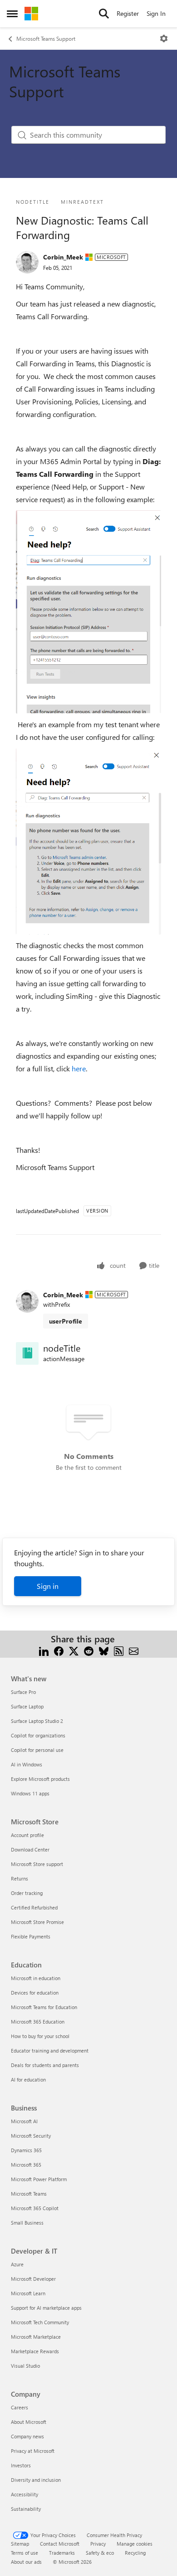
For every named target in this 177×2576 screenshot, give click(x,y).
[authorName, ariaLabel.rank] (27, 262)
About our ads (26, 2562)
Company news (27, 2436)
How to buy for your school (40, 2036)
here (79, 1068)
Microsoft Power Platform (39, 2179)
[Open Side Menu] (12, 14)
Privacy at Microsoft (33, 2451)
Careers (20, 2407)
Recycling (135, 2553)
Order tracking (27, 1893)
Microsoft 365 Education (38, 2022)
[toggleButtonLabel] (164, 38)
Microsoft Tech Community (40, 2322)
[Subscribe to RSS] (119, 1650)
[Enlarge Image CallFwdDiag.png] (88, 612)
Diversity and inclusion (36, 2480)
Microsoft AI (24, 2121)
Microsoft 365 (26, 2165)
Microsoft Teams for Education (44, 2007)
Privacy (98, 2544)
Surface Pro (23, 1692)
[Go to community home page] (31, 14)
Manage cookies (135, 2544)
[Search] (104, 14)
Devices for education (35, 1993)
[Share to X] (74, 1650)
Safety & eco (100, 2553)
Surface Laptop (27, 1706)
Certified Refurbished (34, 1907)
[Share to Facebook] (59, 1650)
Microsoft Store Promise (37, 1922)
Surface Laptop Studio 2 (37, 1721)
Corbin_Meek (63, 257)
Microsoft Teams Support (46, 38)
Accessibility (25, 2494)
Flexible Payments (31, 1936)
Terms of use (25, 2553)
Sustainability (26, 2509)
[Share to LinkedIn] (44, 1650)
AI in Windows (27, 1764)
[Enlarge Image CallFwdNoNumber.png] (88, 841)
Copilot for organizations (38, 1735)
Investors (21, 2465)
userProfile (66, 1321)
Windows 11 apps (30, 1793)
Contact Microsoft (60, 2544)
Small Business (27, 2223)
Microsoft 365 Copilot (35, 2208)
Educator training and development (50, 2051)
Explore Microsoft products (40, 1779)
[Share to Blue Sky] (104, 1650)
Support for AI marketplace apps (46, 2308)
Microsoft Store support (37, 1864)
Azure (17, 2264)
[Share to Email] (134, 1650)
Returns (20, 1878)
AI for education (28, 2080)
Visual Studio (25, 2366)
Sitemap (20, 2544)
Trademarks (62, 2553)
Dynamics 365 (26, 2150)
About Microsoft (29, 2422)
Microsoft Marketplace (36, 2337)
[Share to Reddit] (89, 1650)
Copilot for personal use (37, 1750)
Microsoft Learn (28, 2293)
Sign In (156, 13)
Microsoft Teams (29, 2194)
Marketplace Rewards (35, 2351)
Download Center (30, 1849)
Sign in (48, 1586)
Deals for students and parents (45, 2065)
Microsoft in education (36, 1978)
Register (128, 13)
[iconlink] (27, 1353)
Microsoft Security (31, 2136)
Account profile (27, 1835)
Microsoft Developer (33, 2279)
